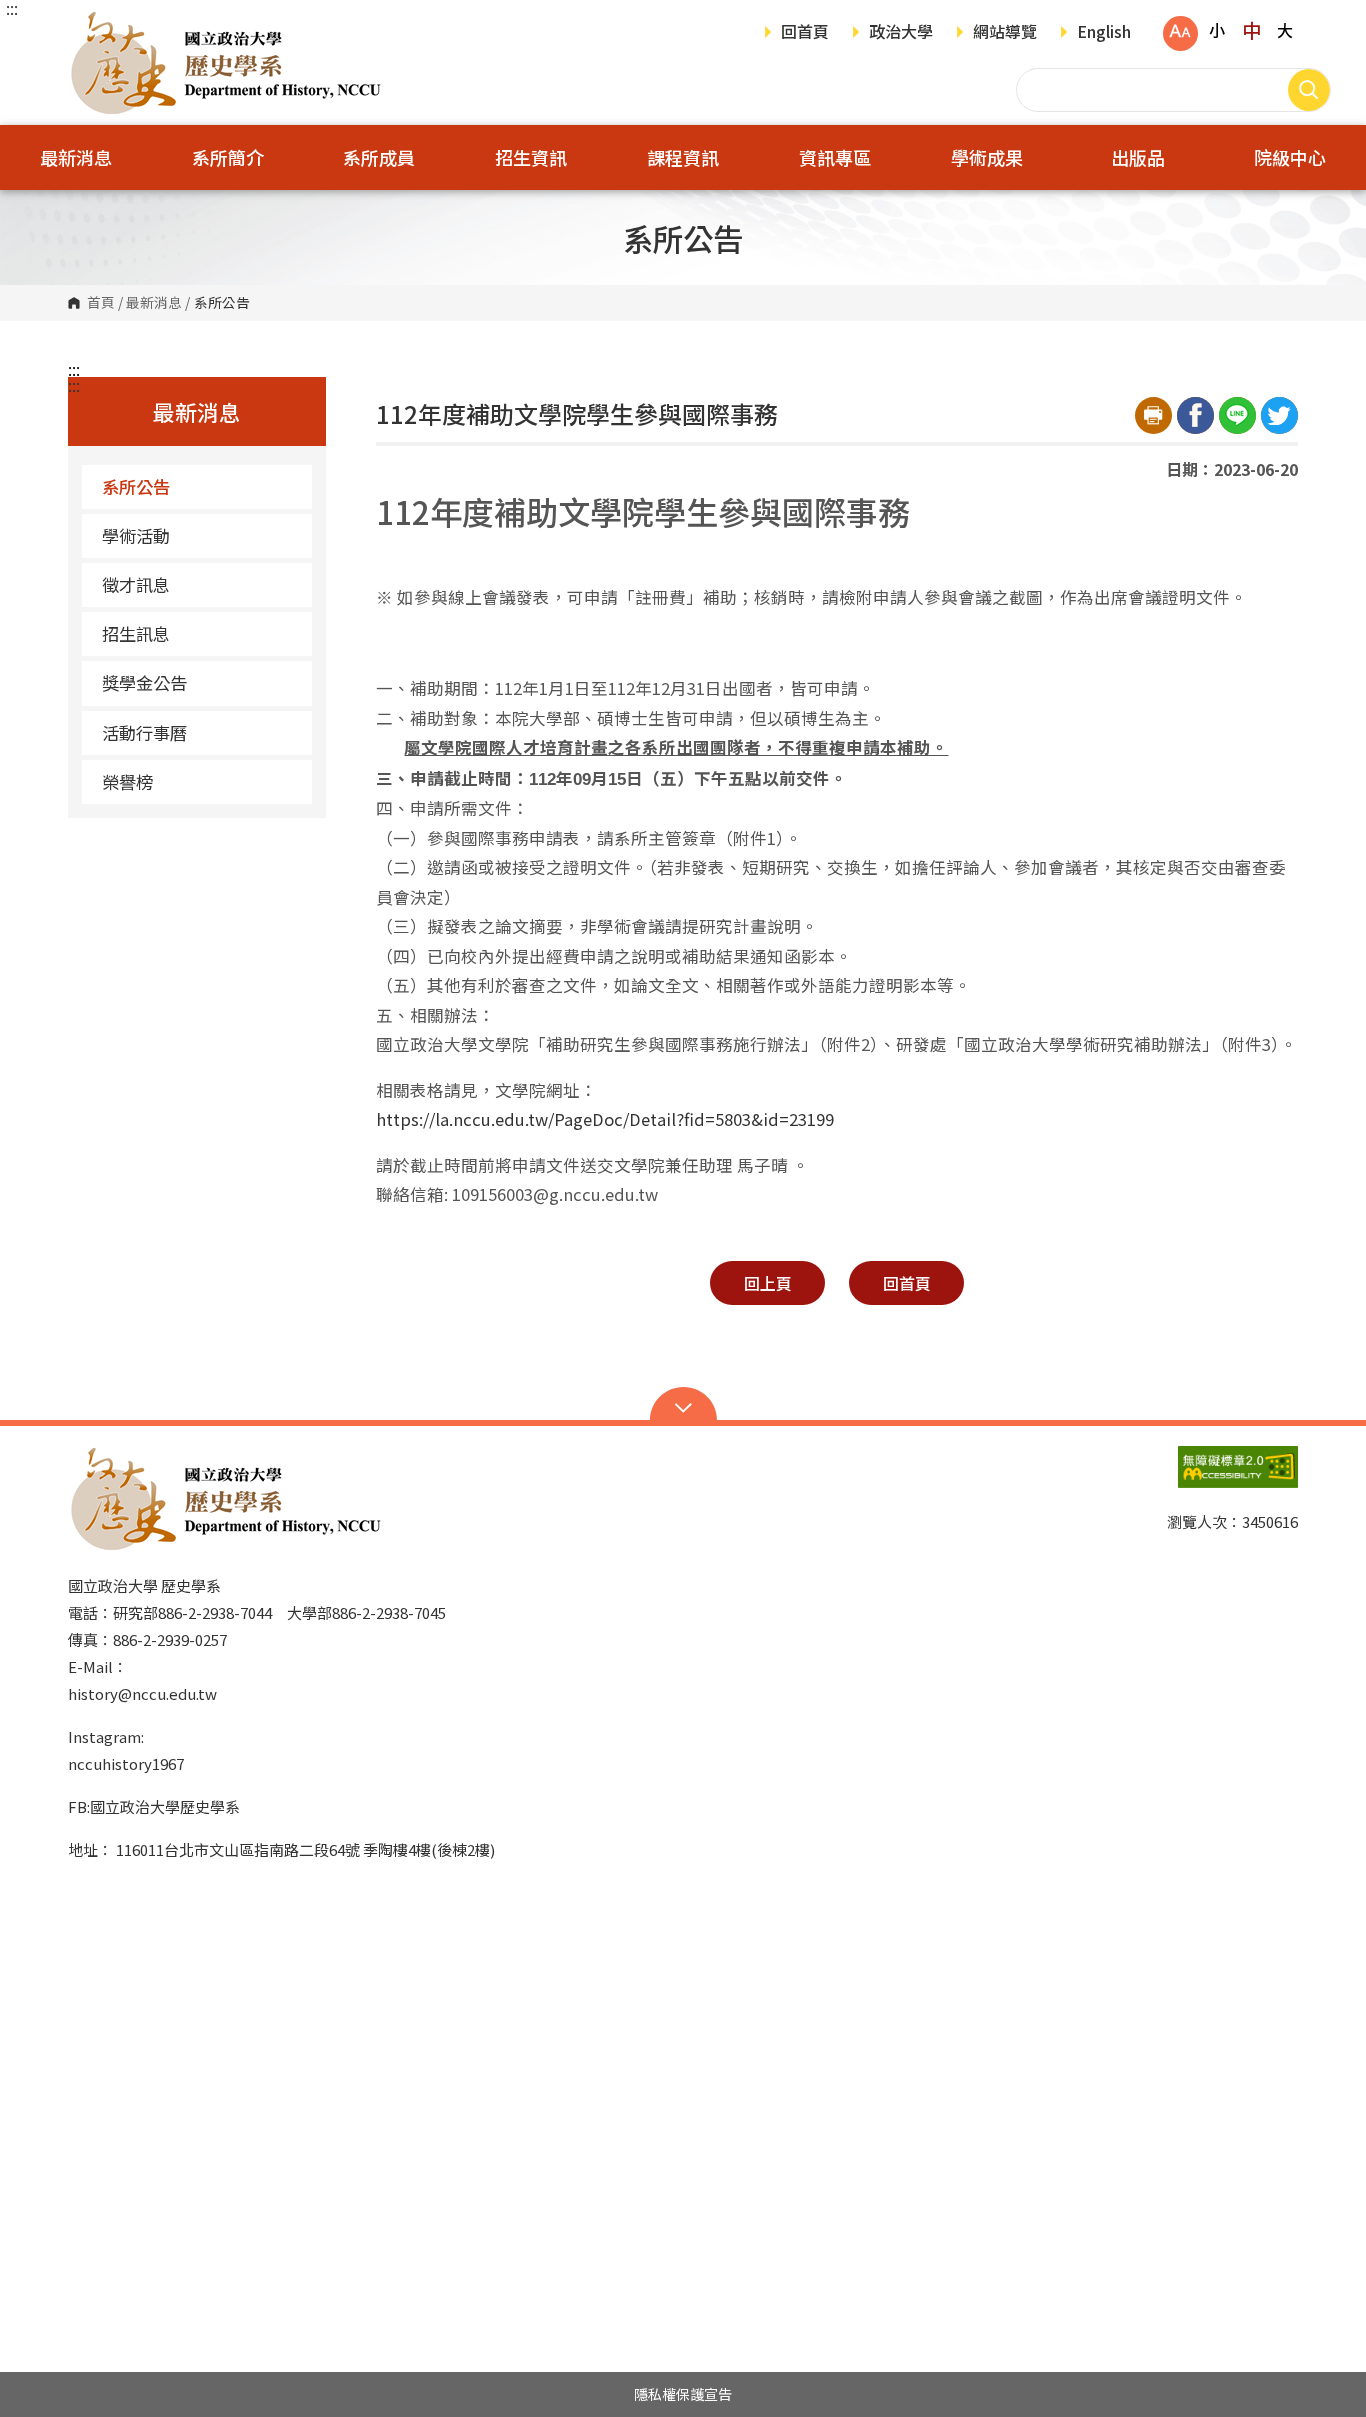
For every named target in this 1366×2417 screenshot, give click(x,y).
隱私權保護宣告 (683, 2394)
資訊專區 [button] (835, 157)
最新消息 (154, 303)
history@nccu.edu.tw (142, 1693)
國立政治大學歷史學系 (88, 24)
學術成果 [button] (987, 157)
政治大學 (901, 33)
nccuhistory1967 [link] (126, 1763)
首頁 (101, 303)
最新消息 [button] (76, 157)
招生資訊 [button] (531, 157)
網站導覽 (1005, 33)
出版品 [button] (1138, 157)
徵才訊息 (136, 584)
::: (12, 8)
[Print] (1153, 415)
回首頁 (805, 33)
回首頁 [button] (907, 1283)
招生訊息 (136, 633)
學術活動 (136, 535)
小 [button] (1217, 30)
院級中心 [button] (1290, 157)
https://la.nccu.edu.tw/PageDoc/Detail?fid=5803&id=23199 (605, 1119)
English (1104, 33)
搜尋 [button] (1309, 90)
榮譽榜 (127, 781)
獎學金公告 (144, 682)
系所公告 (136, 486)
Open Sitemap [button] (683, 1406)
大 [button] (1285, 30)
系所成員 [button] (379, 157)
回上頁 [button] (768, 1283)
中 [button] (1251, 30)
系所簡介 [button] (228, 157)
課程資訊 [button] (683, 157)
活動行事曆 (144, 732)
